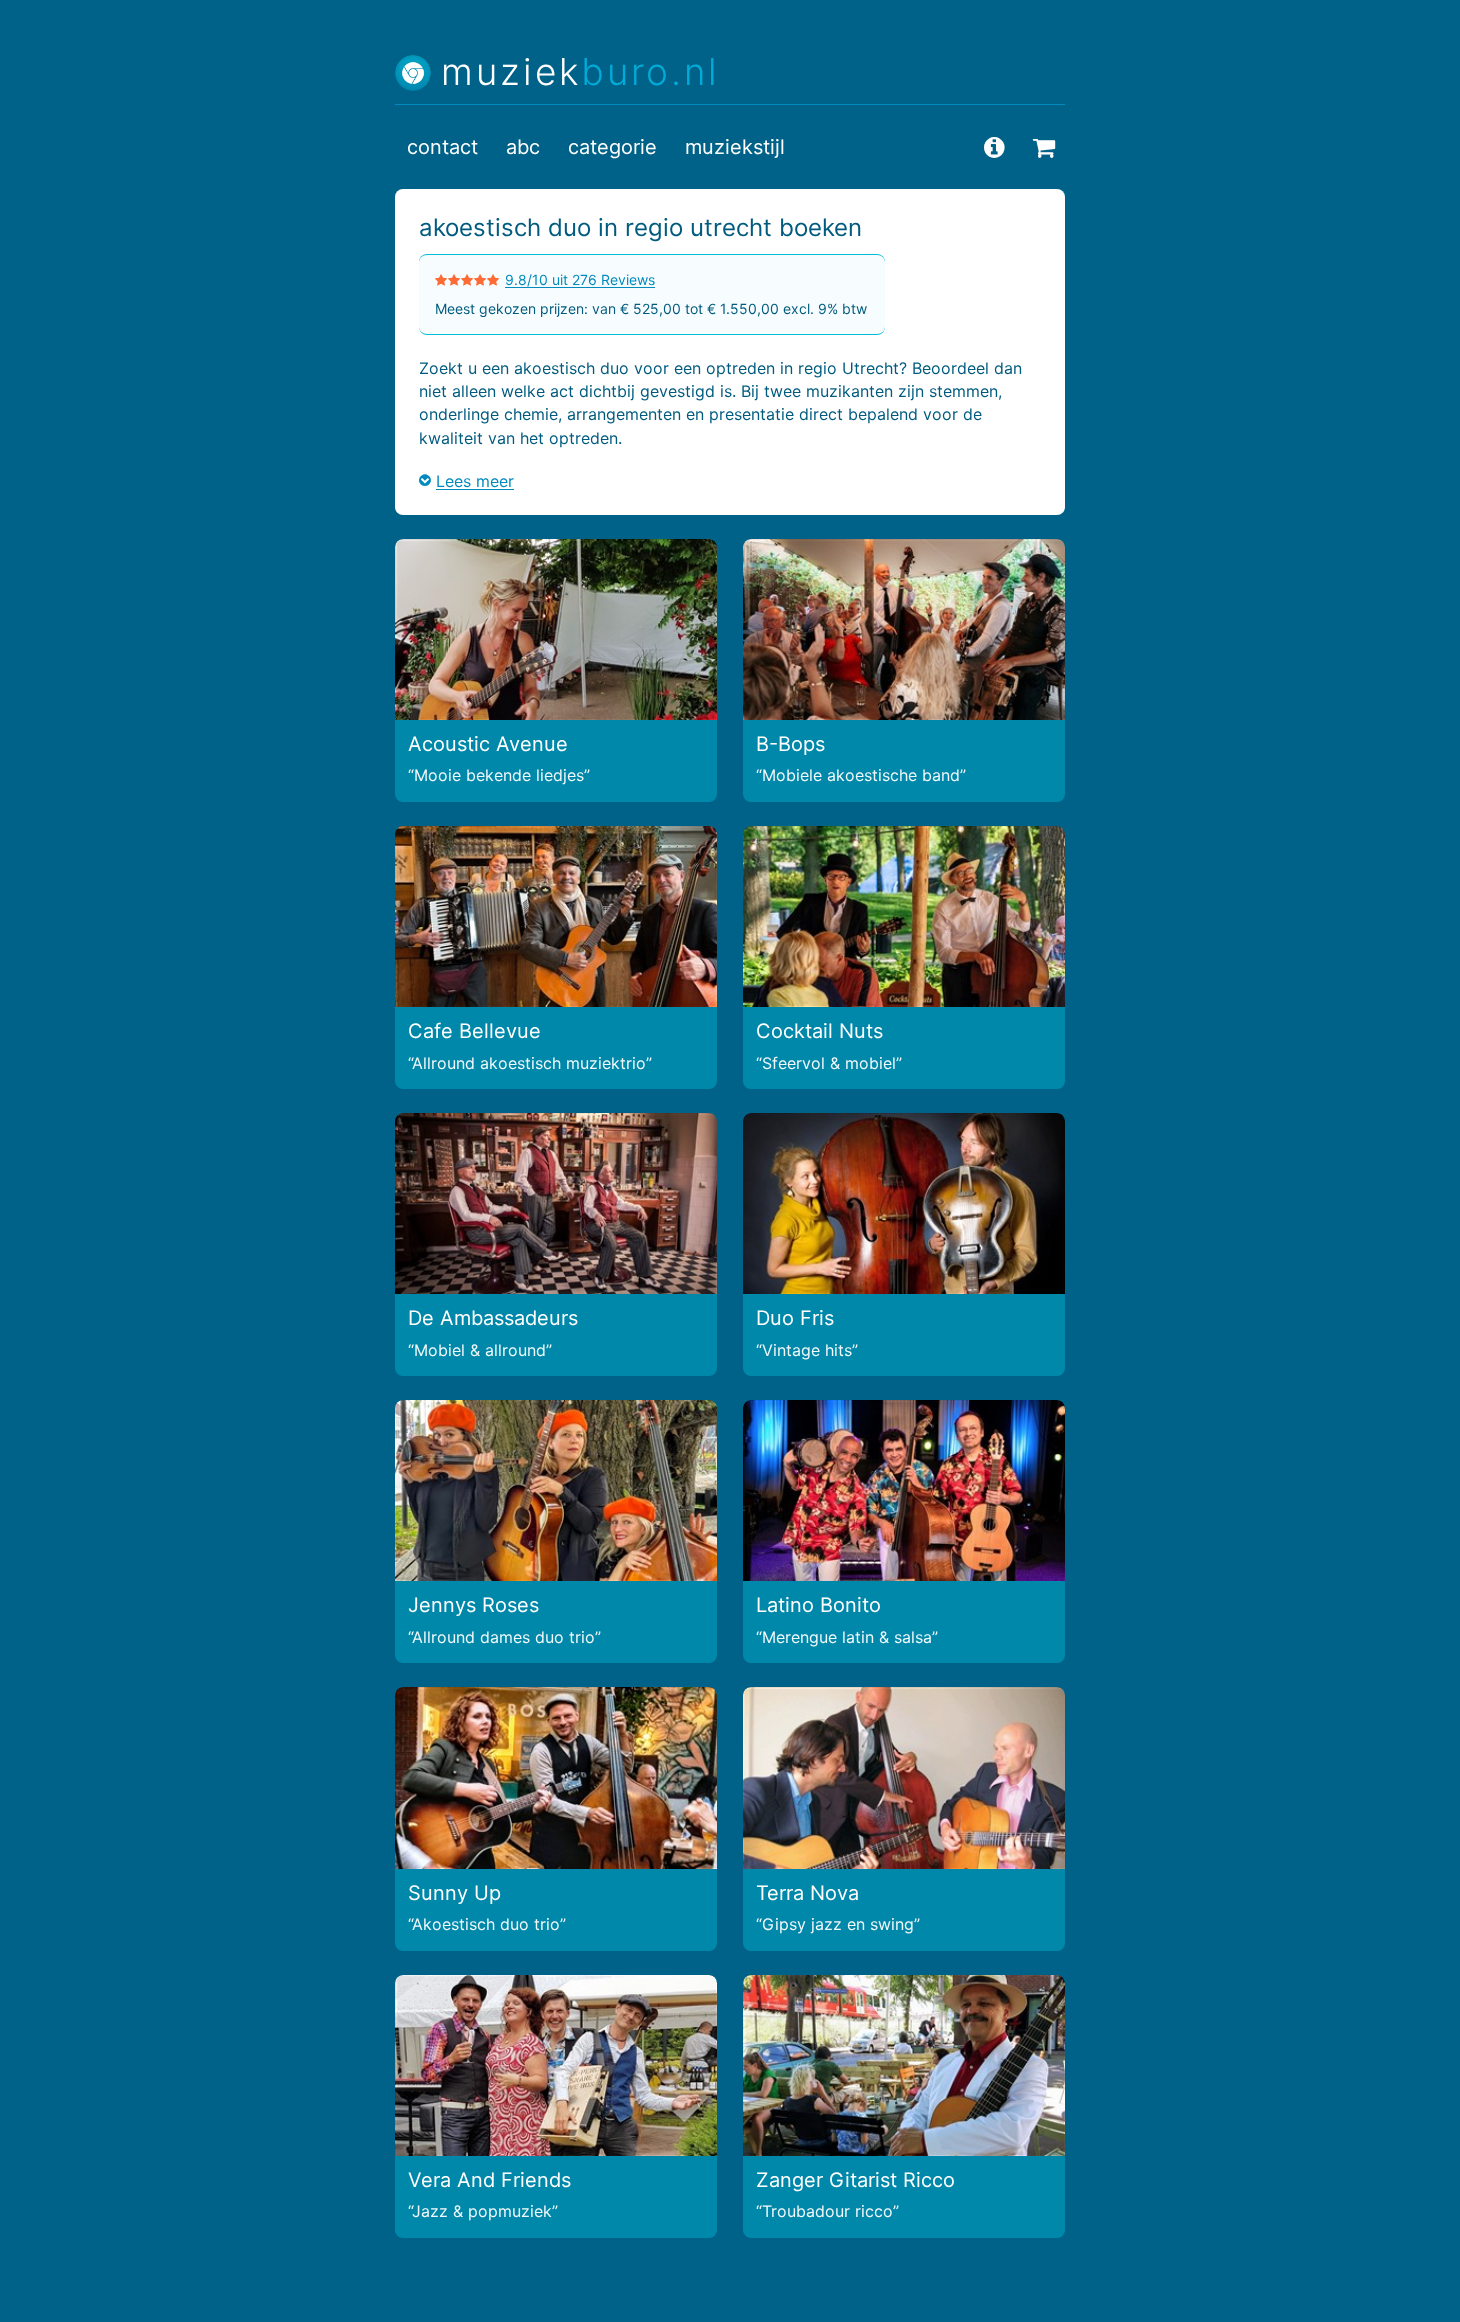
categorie (612, 147)
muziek (580, 72)
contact (442, 147)
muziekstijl (735, 147)
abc (523, 147)
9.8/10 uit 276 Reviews (580, 279)
